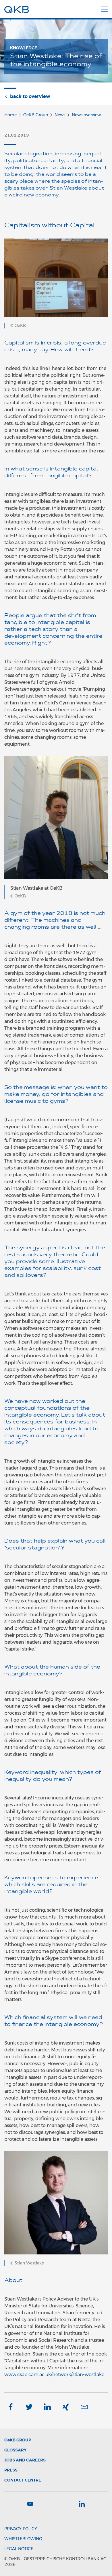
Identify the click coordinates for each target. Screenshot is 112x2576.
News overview (86, 115)
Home (10, 115)
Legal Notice (19, 2549)
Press (11, 2470)
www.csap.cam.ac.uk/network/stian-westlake (54, 2375)
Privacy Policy (21, 2529)
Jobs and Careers (25, 2460)
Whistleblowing (23, 2539)
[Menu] (104, 8)
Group (18, 2440)
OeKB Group (36, 115)
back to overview (30, 96)
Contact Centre (23, 2480)
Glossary (15, 2450)
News (60, 115)
